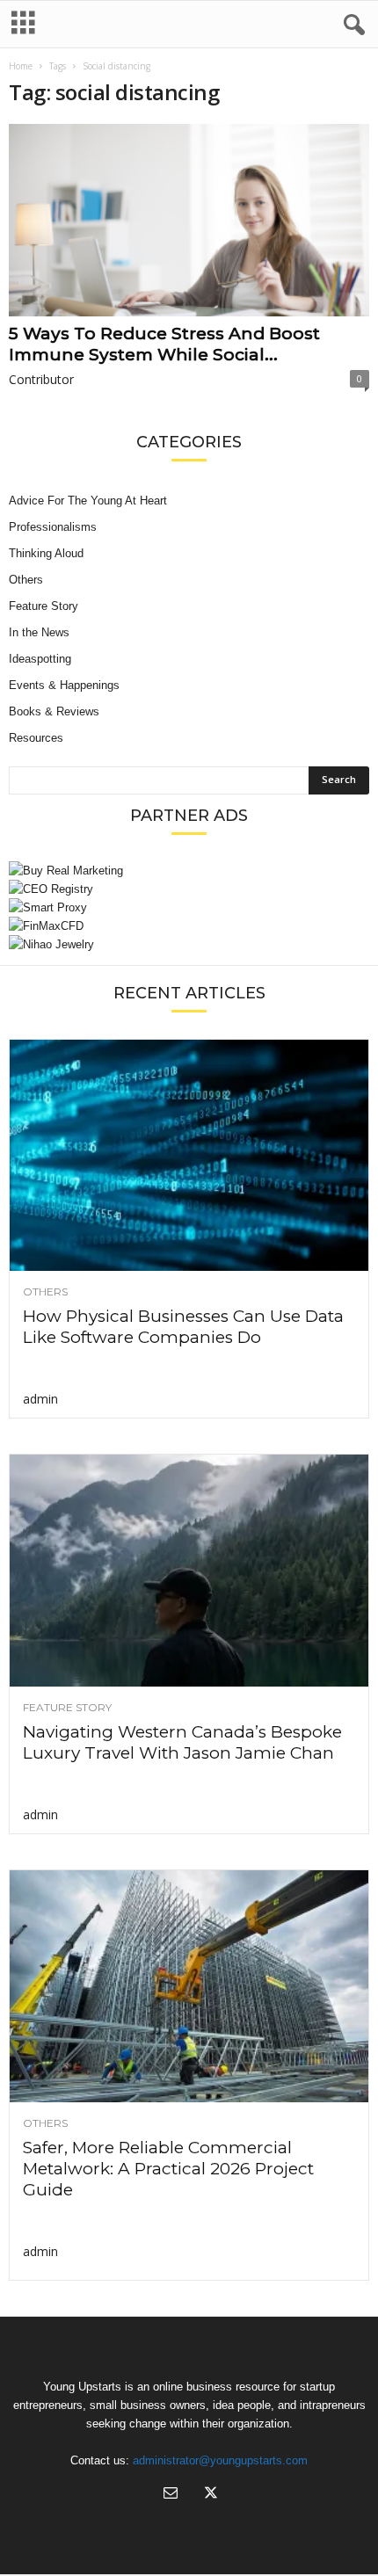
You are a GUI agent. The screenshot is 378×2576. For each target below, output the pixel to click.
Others (26, 580)
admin (40, 1399)
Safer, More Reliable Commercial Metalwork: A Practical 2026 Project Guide (168, 2169)
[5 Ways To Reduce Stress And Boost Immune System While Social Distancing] (189, 220)
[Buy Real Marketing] (189, 871)
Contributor (41, 379)
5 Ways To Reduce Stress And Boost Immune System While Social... (164, 344)
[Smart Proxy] (189, 907)
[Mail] (171, 2495)
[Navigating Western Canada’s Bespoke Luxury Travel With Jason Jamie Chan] (189, 1571)
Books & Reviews (54, 711)
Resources (36, 738)
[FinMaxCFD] (189, 926)
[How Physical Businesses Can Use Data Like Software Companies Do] (189, 1156)
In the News (39, 632)
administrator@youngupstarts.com (220, 2460)
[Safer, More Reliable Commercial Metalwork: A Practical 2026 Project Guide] (189, 1986)
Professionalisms (53, 527)
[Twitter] (209, 2495)
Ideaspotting (40, 659)
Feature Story (44, 606)
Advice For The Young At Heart (88, 501)
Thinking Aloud (46, 553)
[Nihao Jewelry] (189, 944)
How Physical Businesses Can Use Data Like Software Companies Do (183, 1327)
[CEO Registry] (189, 889)
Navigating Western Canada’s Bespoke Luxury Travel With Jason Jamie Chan (182, 1742)
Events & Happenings (64, 685)
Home (21, 66)
